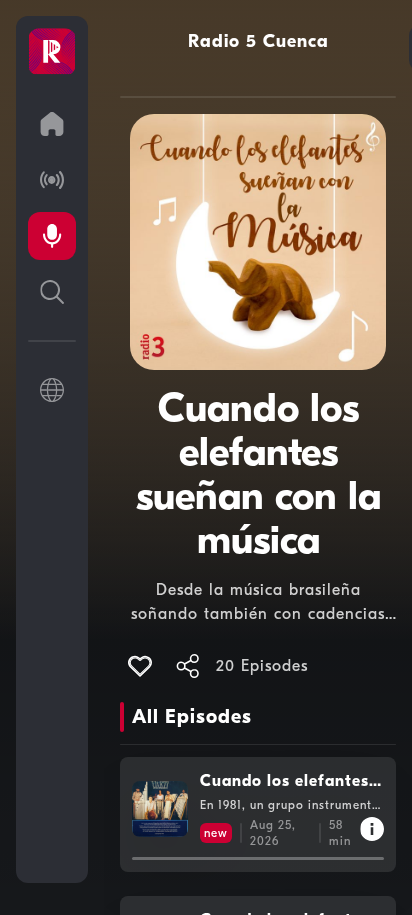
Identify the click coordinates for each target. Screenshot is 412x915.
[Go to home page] (52, 124)
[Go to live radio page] (52, 180)
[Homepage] (52, 52)
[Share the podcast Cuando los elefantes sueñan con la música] (188, 666)
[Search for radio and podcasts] (52, 292)
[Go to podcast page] (52, 236)
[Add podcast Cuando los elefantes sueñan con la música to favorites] (140, 666)
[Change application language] (52, 390)
